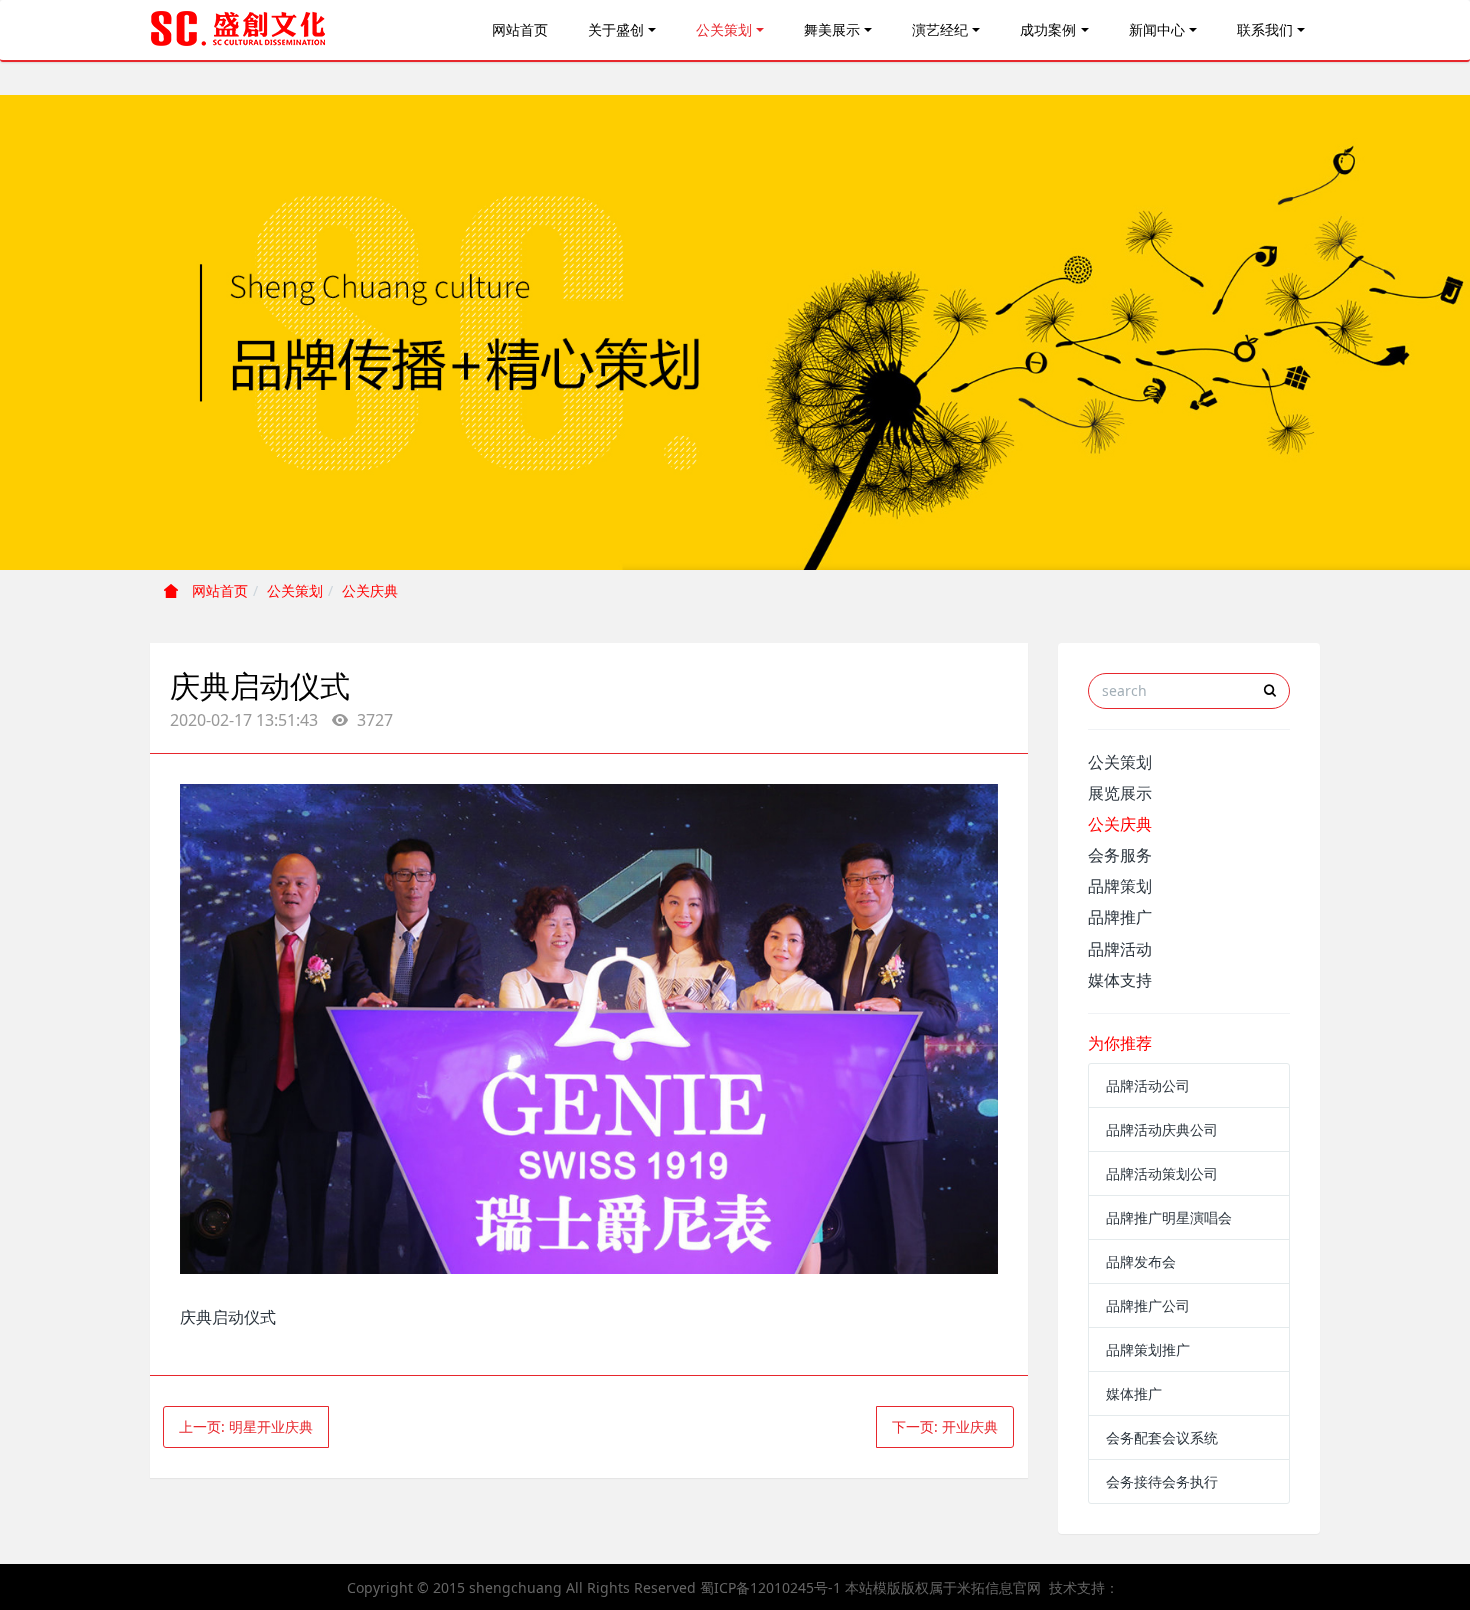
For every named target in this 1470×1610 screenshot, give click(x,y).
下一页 (945, 1426)
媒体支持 (1120, 980)
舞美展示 (832, 29)
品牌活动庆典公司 (1162, 1129)
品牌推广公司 (1148, 1305)
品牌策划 (1120, 886)
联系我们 (1265, 29)
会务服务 (1120, 855)
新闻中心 (1157, 29)
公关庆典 (370, 590)
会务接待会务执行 (1162, 1481)
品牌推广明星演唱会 (1169, 1217)
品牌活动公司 (1148, 1085)
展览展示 (1120, 793)
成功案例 (1048, 29)
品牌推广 (1120, 917)
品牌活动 (1120, 949)
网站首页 (520, 29)
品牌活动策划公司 (1162, 1173)
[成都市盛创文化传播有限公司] (239, 30)
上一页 (246, 1426)
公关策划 (724, 29)
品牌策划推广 (1148, 1349)
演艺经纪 (940, 29)
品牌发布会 (1141, 1261)
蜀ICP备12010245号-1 (770, 1587)
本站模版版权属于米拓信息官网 (943, 1587)
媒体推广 (1134, 1393)
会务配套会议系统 (1162, 1437)
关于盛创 (616, 29)
